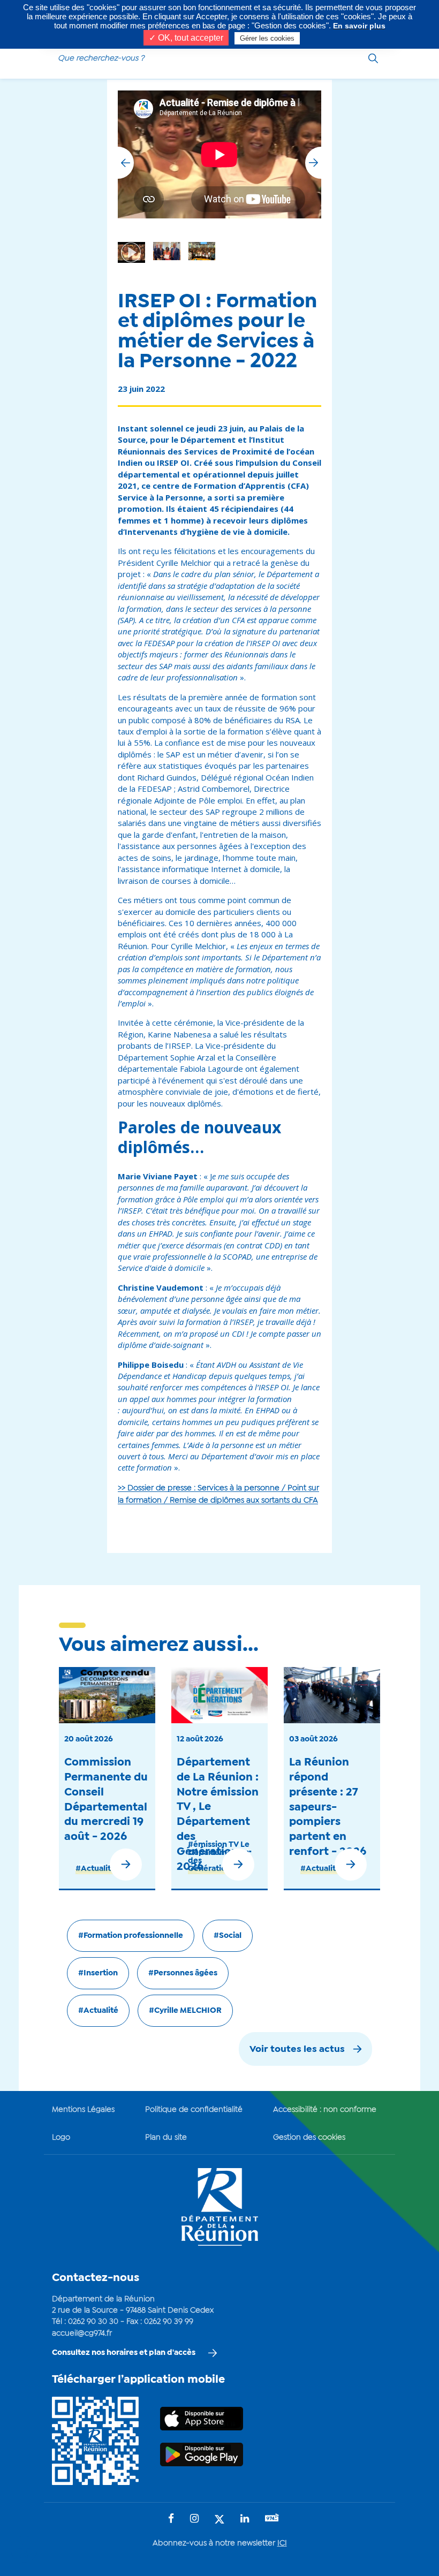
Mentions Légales (83, 2110)
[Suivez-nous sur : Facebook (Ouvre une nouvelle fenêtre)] (171, 2520)
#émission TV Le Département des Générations (219, 1857)
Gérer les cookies (267, 38)
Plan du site (166, 2138)
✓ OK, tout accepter (186, 38)
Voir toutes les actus (297, 2050)
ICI (282, 2543)
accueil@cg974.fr (82, 2333)
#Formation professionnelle (131, 1936)
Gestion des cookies (309, 2138)
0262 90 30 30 (93, 2322)
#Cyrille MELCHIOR (185, 2011)
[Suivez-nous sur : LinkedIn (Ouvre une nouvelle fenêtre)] (245, 2520)
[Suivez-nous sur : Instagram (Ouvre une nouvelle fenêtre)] (194, 2520)
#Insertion (98, 1973)
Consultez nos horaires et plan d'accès (124, 2353)
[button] (313, 163)
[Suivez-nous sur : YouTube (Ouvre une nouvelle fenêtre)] (272, 2519)
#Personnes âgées (183, 1973)
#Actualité (96, 1869)
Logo (61, 2138)
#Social (228, 1936)
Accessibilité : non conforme (325, 2110)
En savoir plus (359, 26)
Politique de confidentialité (194, 2110)
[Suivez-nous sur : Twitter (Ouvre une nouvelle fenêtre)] (219, 2520)
